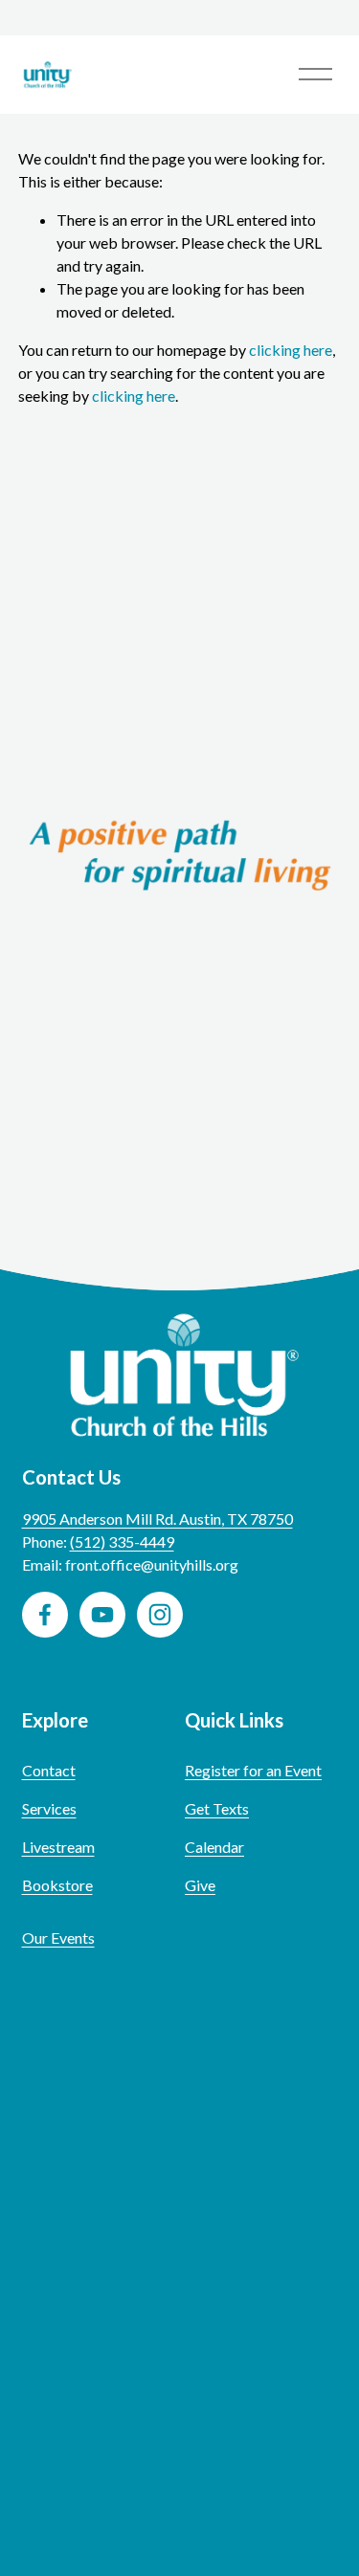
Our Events (58, 1938)
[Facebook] (45, 1615)
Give (200, 1885)
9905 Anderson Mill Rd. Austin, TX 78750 (157, 1519)
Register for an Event (253, 1770)
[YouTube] (102, 1615)
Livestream (58, 1847)
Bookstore (57, 1885)
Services (49, 1808)
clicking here (291, 350)
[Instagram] (160, 1615)
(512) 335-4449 (122, 1541)
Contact (49, 1770)
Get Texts (217, 1808)
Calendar (214, 1847)
